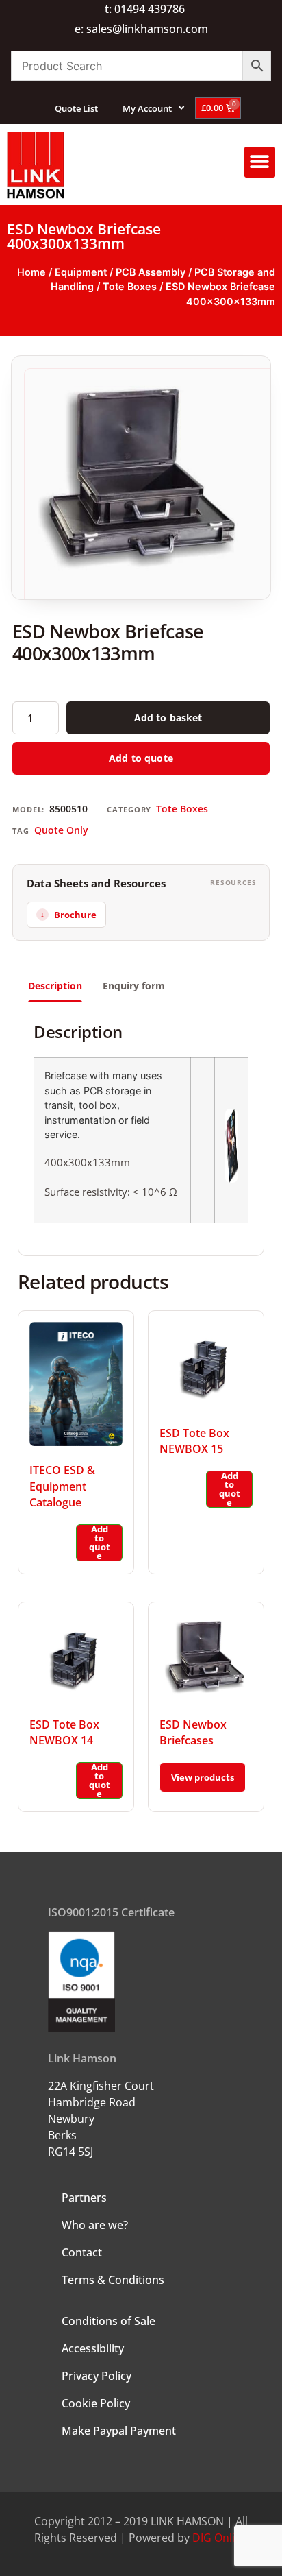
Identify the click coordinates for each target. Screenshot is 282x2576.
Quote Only (61, 830)
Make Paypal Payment (119, 2431)
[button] (260, 162)
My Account (147, 108)
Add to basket (168, 718)
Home (31, 272)
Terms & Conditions (113, 2280)
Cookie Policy (96, 2403)
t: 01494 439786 (145, 9)
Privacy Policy (97, 2376)
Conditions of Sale (108, 2321)
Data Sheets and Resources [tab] (96, 883)
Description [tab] (55, 986)
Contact (82, 2252)
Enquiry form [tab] (134, 986)
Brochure (75, 915)
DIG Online (220, 2538)
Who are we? (95, 2225)
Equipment (81, 272)
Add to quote (141, 758)
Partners (84, 2198)
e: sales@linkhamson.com (141, 29)
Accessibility (93, 2348)
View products (203, 1777)
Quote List (76, 108)
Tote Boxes (130, 286)
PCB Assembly (151, 272)
